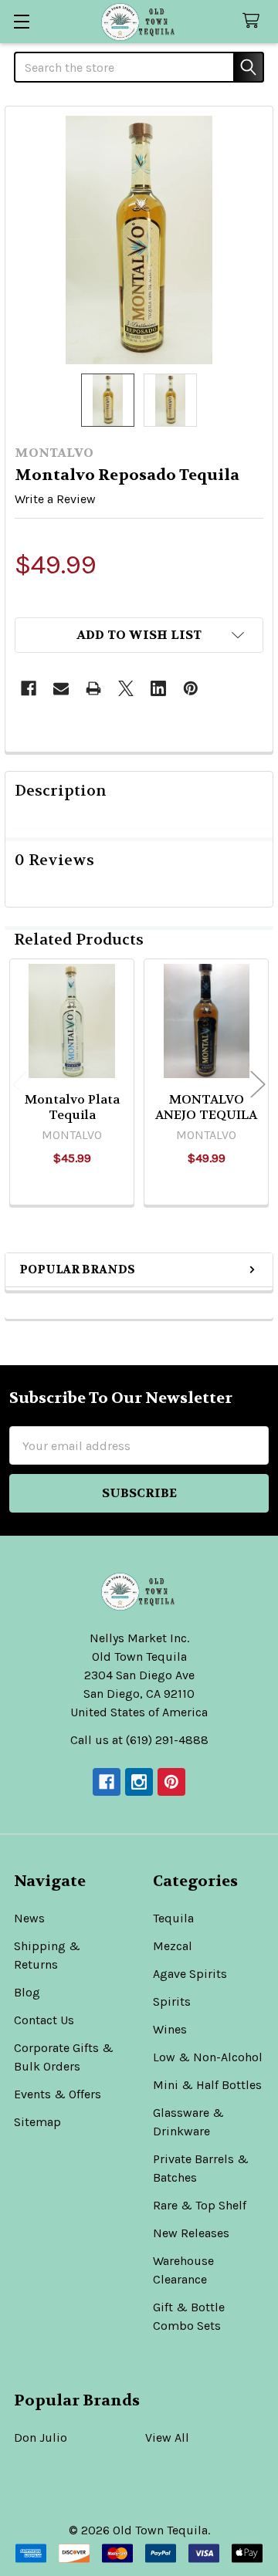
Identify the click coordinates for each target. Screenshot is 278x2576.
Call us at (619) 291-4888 (139, 1740)
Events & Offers (58, 2094)
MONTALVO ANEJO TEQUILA (206, 1107)
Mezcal (173, 1946)
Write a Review (55, 499)
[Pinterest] (191, 688)
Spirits (172, 2001)
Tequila (173, 1918)
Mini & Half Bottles (207, 2085)
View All (167, 2437)
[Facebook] (29, 688)
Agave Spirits (190, 1974)
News (29, 1918)
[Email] (61, 688)
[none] (139, 240)
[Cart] (254, 21)
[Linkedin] (158, 688)
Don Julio (41, 2437)
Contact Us (44, 2020)
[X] (126, 688)
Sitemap (37, 2122)
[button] (139, 635)
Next (258, 1085)
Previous (20, 1085)
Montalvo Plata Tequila (72, 1107)
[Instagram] (139, 1782)
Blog (27, 1992)
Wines (170, 2029)
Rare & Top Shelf (200, 2205)
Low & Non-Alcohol (208, 2057)
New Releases (191, 2233)
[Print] (93, 688)
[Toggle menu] (21, 21)
